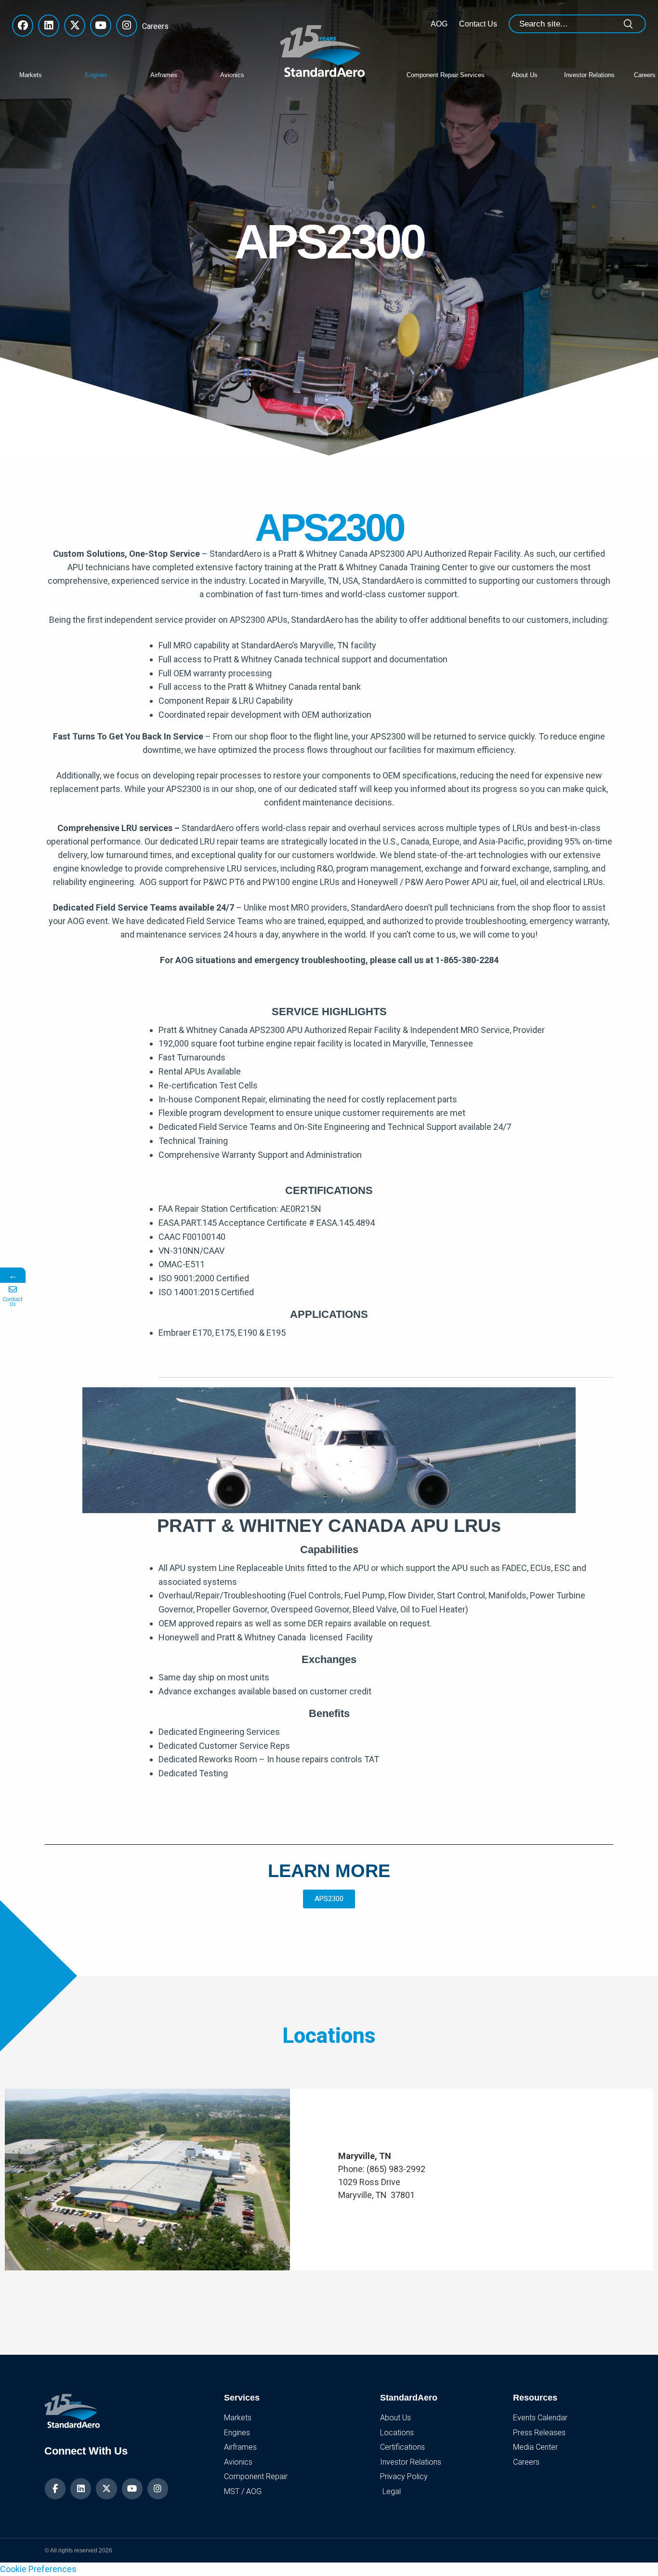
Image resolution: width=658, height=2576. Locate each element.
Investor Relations (589, 75)
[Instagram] (158, 2489)
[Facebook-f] (55, 2489)
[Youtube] (132, 2489)
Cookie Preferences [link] (38, 2569)
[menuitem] (45, 74)
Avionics (232, 75)
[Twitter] (106, 2489)
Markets (31, 75)
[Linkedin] (81, 2489)
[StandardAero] (325, 50)
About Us (525, 75)
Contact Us (478, 24)
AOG (439, 24)
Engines (96, 75)
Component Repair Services (446, 75)
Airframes (164, 75)
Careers (153, 26)
